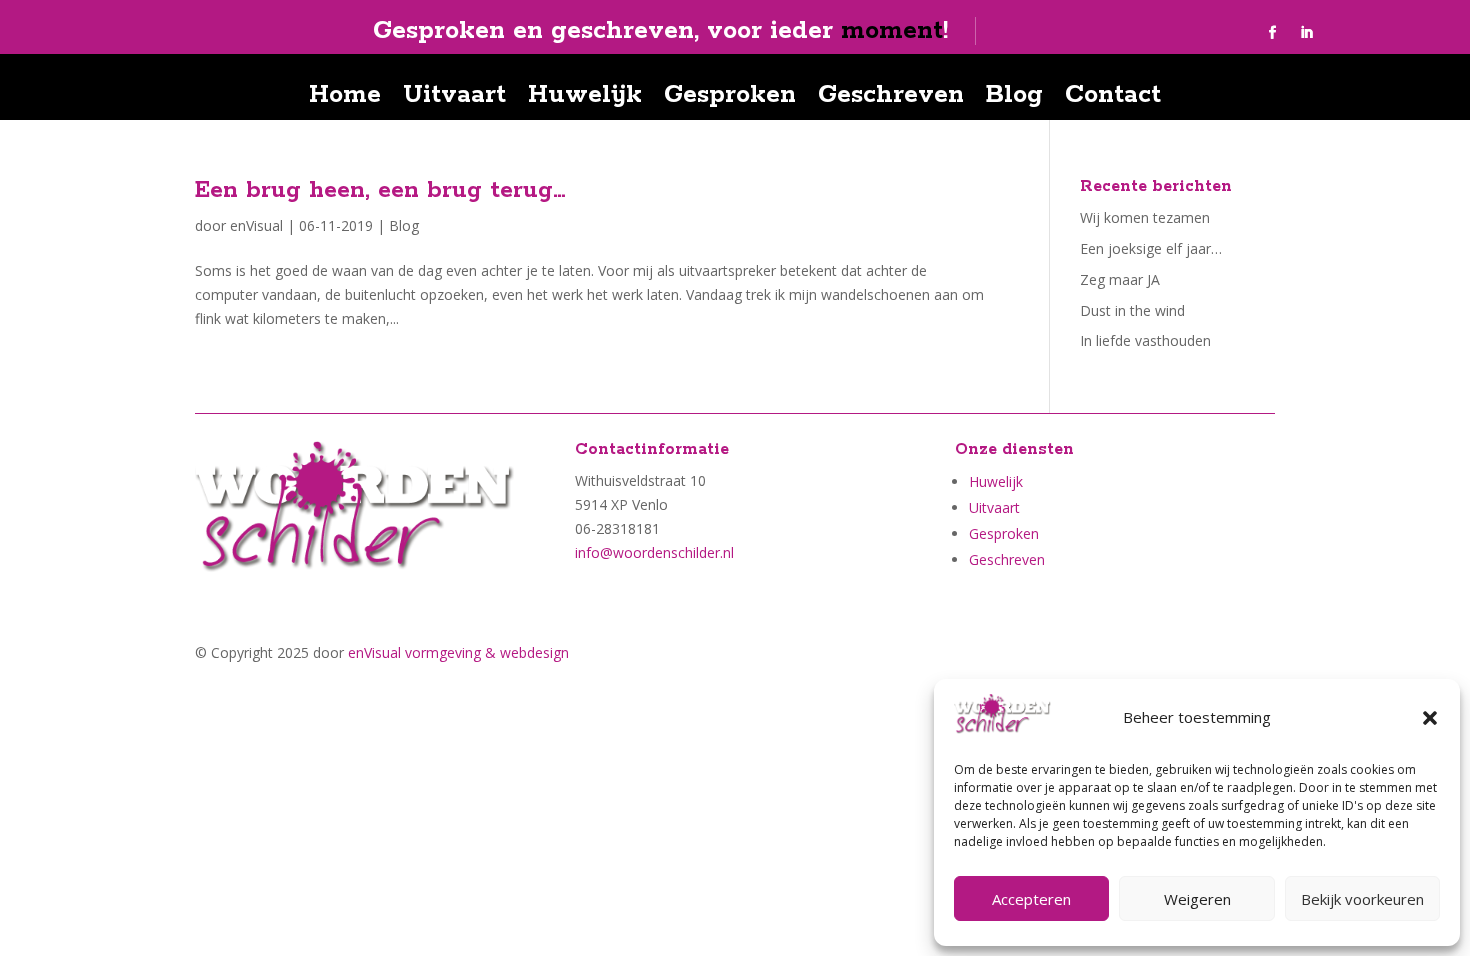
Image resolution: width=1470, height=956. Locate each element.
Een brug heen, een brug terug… (380, 190)
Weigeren (1197, 899)
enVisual (256, 225)
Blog (1014, 99)
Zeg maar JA (1120, 279)
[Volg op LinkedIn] (1307, 33)
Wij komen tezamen (1145, 217)
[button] (1430, 718)
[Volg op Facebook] (1273, 33)
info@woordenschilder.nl (654, 552)
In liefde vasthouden (1145, 340)
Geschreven (891, 99)
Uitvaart (454, 99)
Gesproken (730, 99)
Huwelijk (585, 99)
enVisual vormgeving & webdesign (458, 652)
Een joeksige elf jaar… (1151, 248)
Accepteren (1031, 899)
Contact (1113, 99)
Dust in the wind (1132, 310)
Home (345, 99)
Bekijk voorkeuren (1362, 899)
